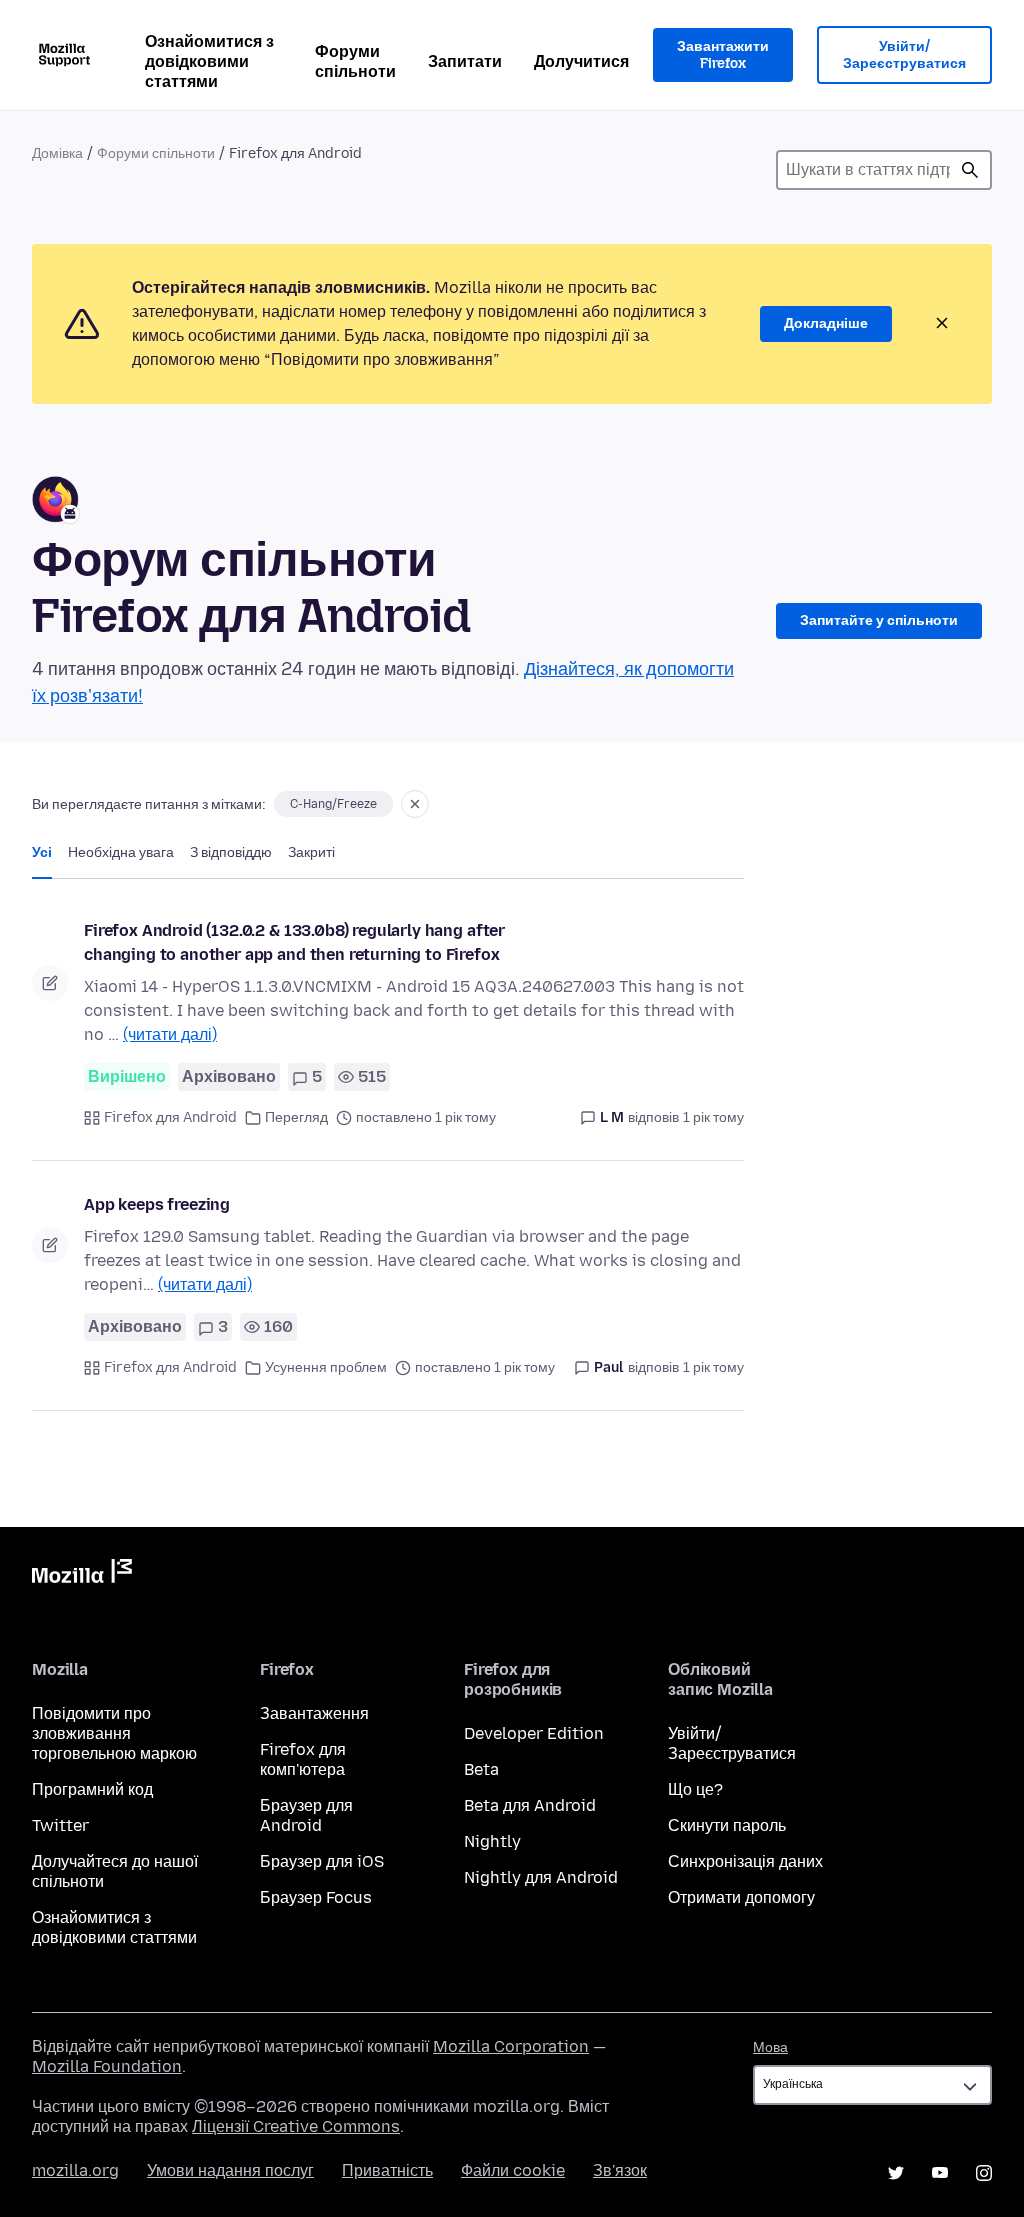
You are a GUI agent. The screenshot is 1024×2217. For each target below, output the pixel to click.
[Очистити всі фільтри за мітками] (415, 804)
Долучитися (581, 61)
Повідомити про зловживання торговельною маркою (114, 1733)
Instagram (984, 2173)
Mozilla (82, 1575)
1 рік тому (713, 1117)
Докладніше (826, 323)
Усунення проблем (326, 1367)
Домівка (57, 153)
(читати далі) (170, 1034)
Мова (770, 2047)
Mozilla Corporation (511, 2046)
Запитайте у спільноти (879, 620)
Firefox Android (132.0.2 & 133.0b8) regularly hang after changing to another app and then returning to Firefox (294, 942)
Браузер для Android (306, 1815)
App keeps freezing (157, 1204)
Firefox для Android (170, 1117)
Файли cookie (513, 2170)
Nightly (492, 1841)
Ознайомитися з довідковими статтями (209, 61)
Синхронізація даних (745, 1861)
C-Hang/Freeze (333, 804)
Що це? (695, 1789)
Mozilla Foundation (107, 2066)
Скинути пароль (727, 1825)
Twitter (60, 1825)
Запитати (465, 61)
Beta (481, 1769)
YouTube (940, 2173)
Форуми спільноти (355, 61)
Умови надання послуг (230, 2170)
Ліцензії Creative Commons (296, 2126)
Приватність (387, 2170)
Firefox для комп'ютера (303, 1759)
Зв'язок (620, 2170)
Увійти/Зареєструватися (904, 55)
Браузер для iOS (322, 1861)
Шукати (970, 170)
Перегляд (296, 1117)
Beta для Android (530, 1805)
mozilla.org (75, 2170)
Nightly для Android (541, 1877)
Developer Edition (534, 1733)
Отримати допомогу (741, 1897)
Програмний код (92, 1789)
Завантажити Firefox (723, 55)
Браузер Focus (316, 1897)
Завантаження (314, 1713)
